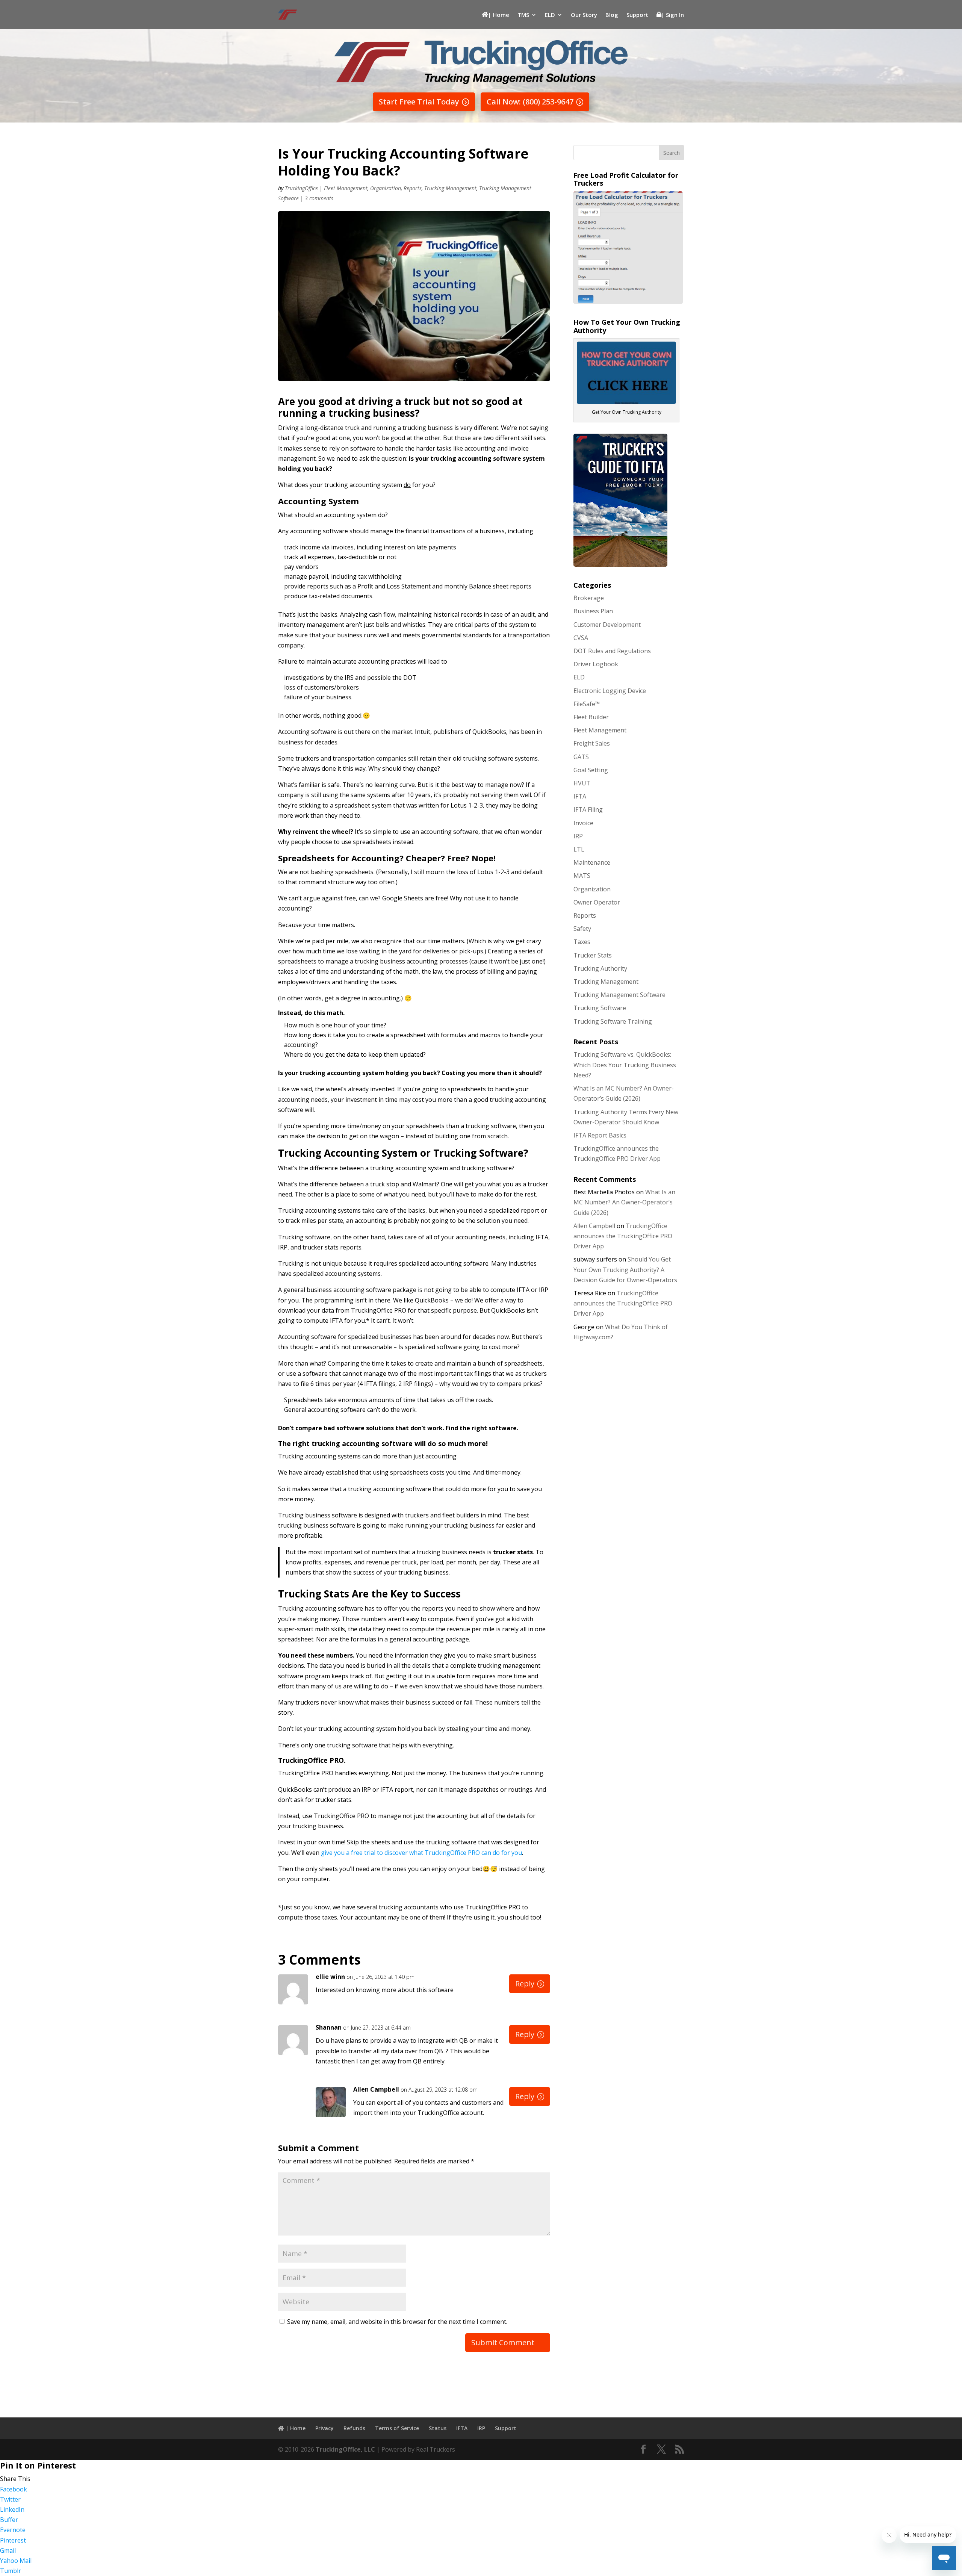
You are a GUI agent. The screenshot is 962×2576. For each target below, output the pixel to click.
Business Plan (593, 611)
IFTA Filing (588, 809)
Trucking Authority (600, 968)
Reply (525, 1984)
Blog (612, 15)
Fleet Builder (591, 717)
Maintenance (592, 862)
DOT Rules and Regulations (612, 651)
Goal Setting (591, 770)
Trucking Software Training (613, 1021)
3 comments (319, 198)
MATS (582, 876)
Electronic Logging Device (610, 691)
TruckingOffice (301, 188)
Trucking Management (450, 188)
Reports (413, 188)
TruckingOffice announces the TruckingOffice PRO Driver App (623, 1236)
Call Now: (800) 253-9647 (530, 102)
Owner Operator (597, 902)
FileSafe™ (587, 704)
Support (637, 15)
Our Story (584, 15)
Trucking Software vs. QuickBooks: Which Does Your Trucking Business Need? (625, 1065)
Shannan (329, 2027)
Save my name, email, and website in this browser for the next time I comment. (397, 2322)
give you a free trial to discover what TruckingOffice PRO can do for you (421, 1853)
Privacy (324, 2428)
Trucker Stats (593, 955)
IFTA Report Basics (600, 1135)
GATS (581, 757)
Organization (386, 188)
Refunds (354, 2428)
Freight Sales (592, 743)
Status (438, 2428)
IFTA (580, 796)
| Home (499, 15)
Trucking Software (600, 1008)
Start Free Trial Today (419, 102)
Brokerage (589, 598)
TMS (523, 15)
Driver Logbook (596, 664)
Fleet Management (346, 188)
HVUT (582, 783)
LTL (579, 849)
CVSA (581, 638)
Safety (582, 929)
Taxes (582, 942)
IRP (578, 836)
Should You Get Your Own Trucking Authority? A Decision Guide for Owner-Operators (625, 1269)
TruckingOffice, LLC (345, 2449)
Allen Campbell (376, 2089)
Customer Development (607, 625)
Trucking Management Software (619, 995)
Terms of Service (397, 2428)
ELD (550, 15)
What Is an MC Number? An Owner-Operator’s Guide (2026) (624, 1202)
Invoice (583, 823)
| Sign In (673, 15)
